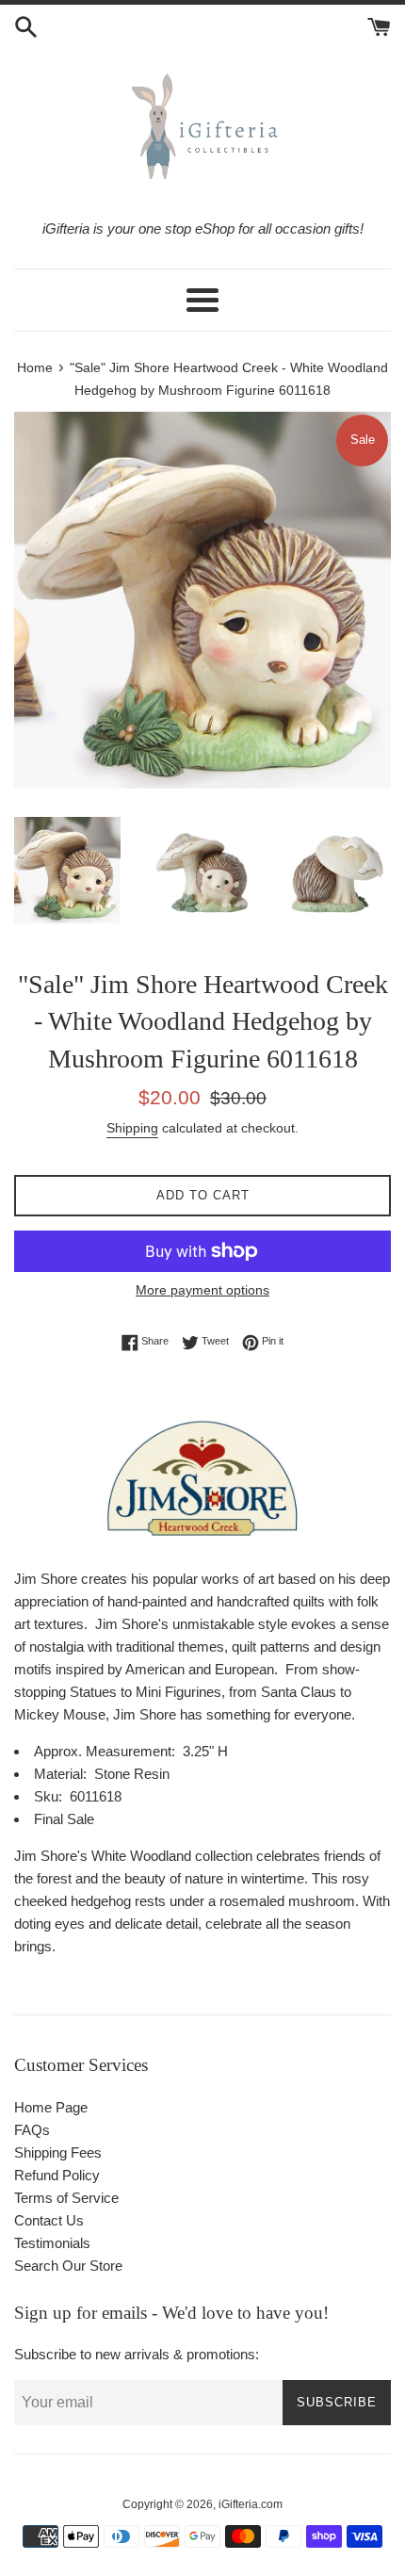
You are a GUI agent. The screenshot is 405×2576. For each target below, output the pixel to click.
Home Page (51, 2107)
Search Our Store (68, 2266)
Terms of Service (66, 2198)
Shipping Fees (58, 2152)
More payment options (202, 1290)
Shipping (132, 1128)
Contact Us (49, 2220)
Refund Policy (57, 2175)
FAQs (32, 2130)
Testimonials (52, 2243)
